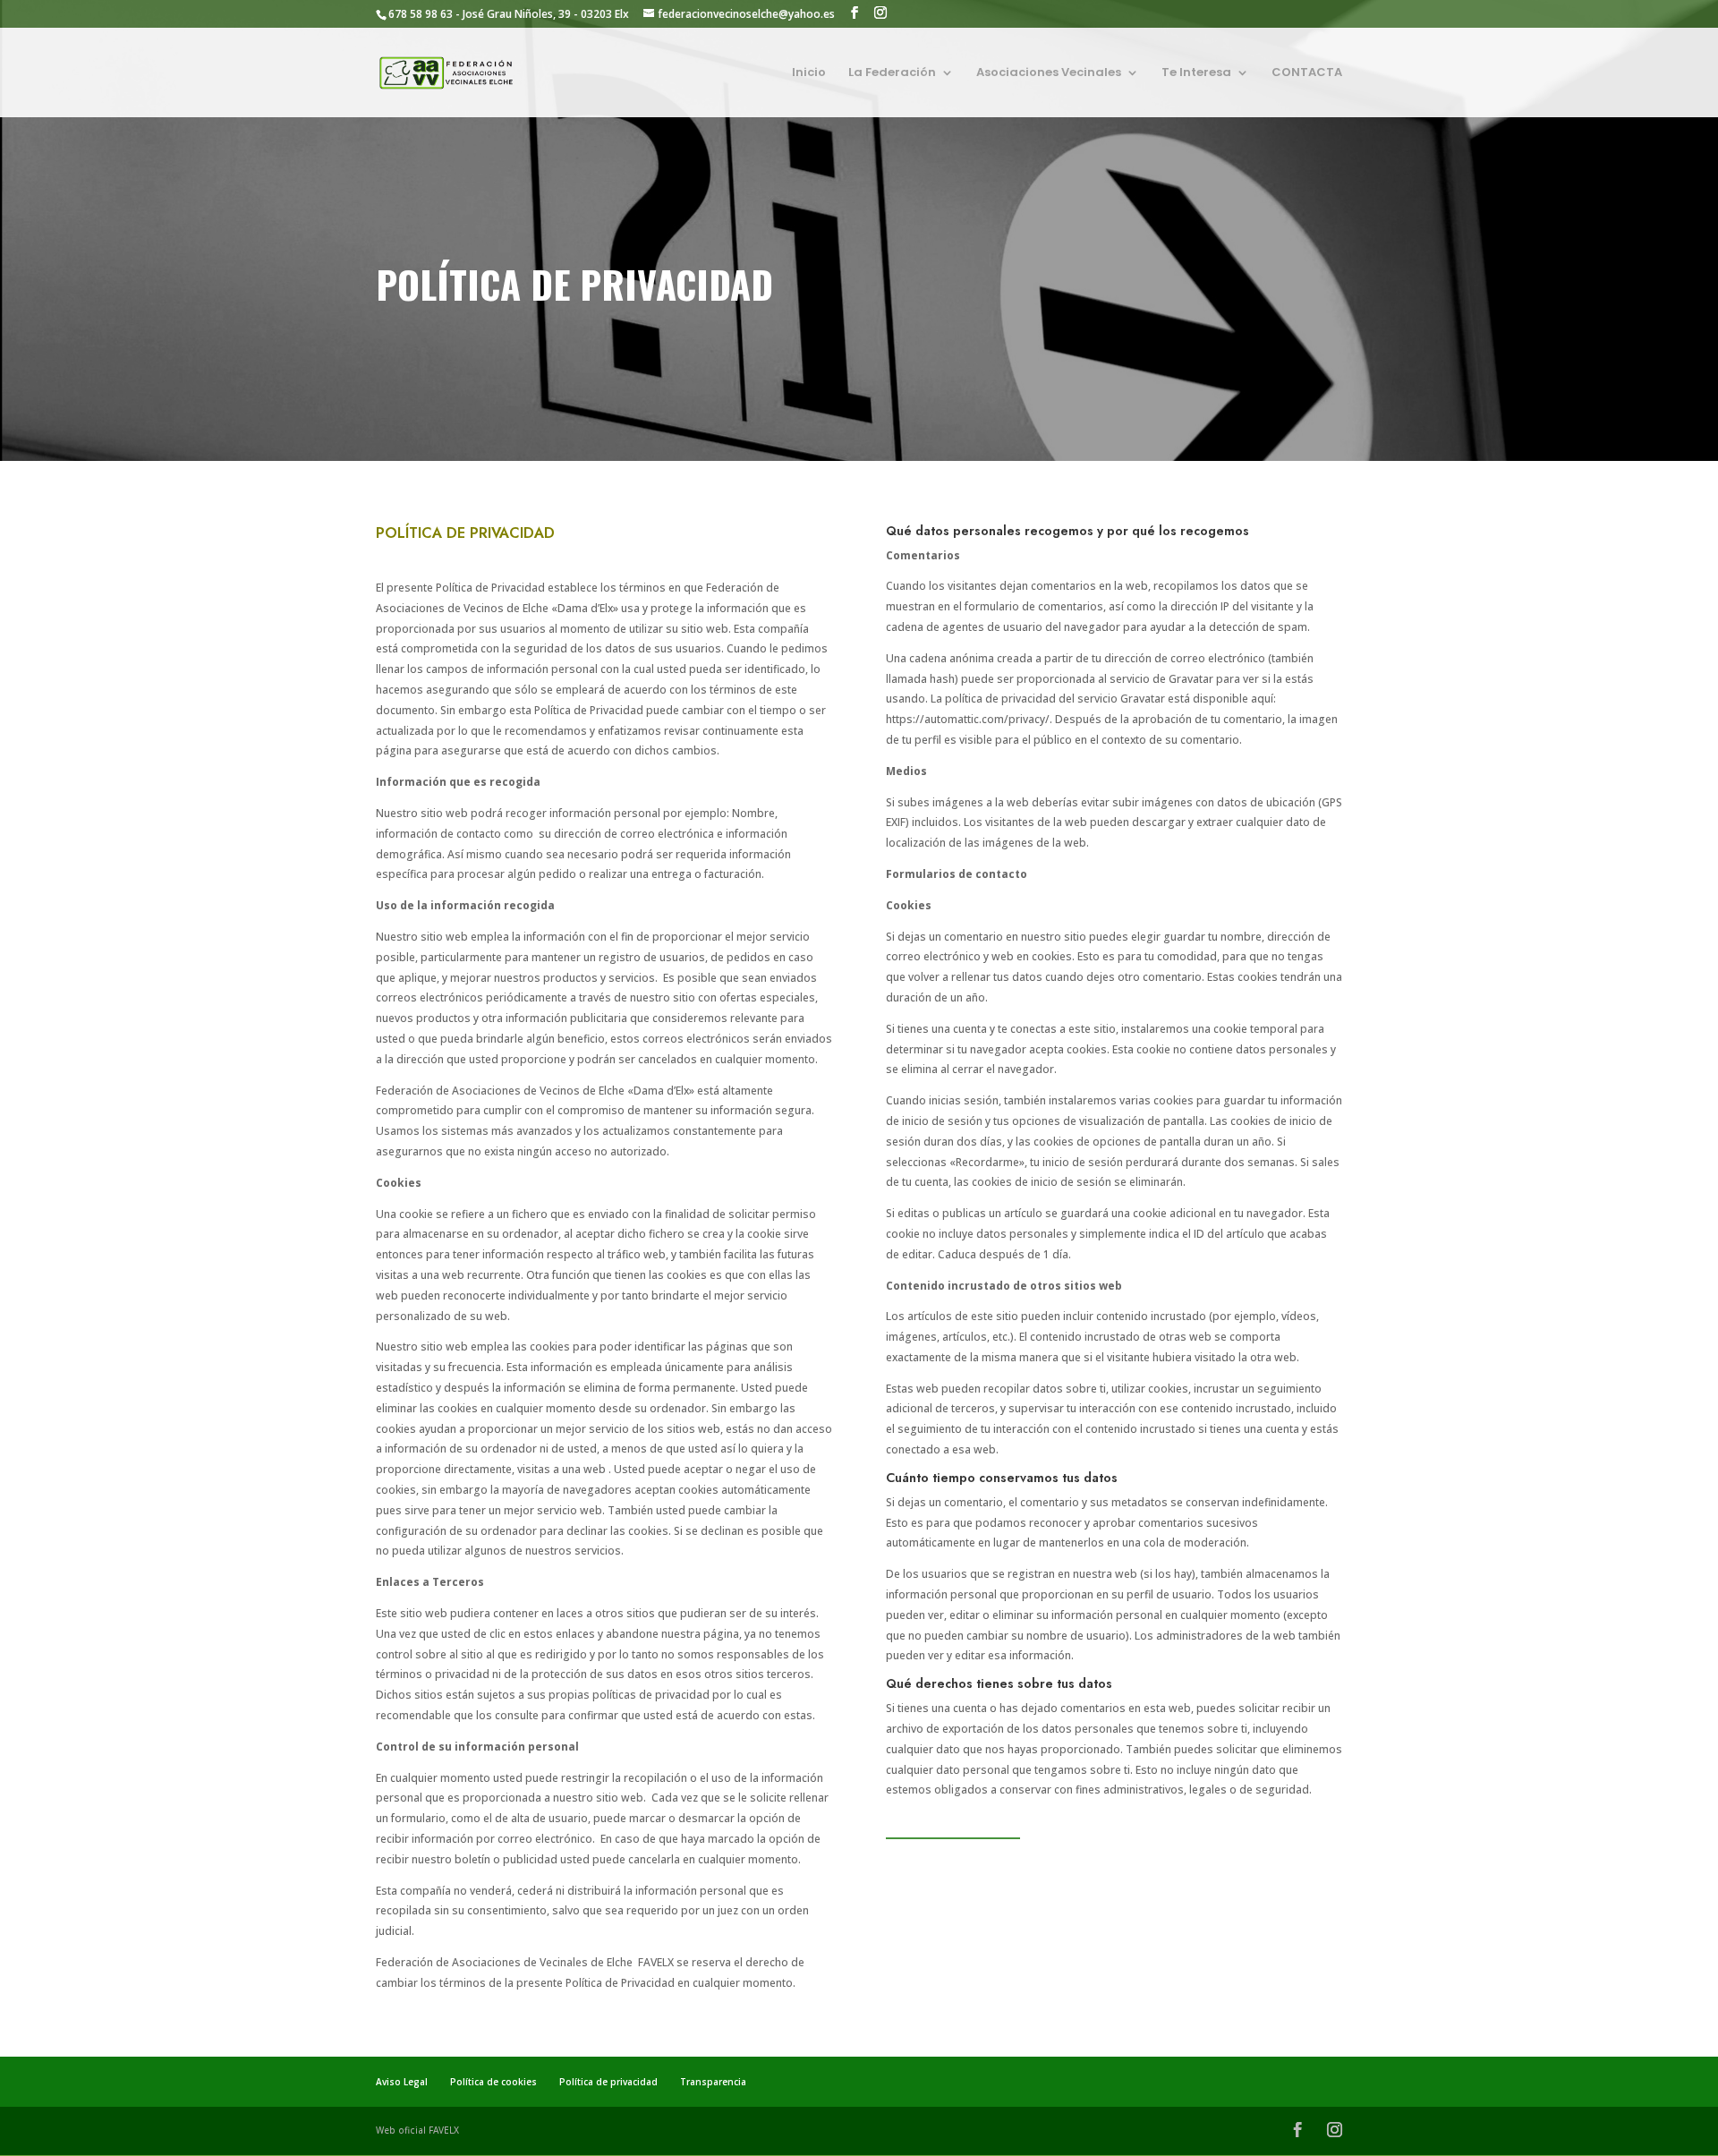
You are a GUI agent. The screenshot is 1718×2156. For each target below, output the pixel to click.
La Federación (892, 73)
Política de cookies (493, 2082)
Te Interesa (1196, 73)
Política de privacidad (608, 2082)
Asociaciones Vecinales (1049, 73)
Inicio (809, 73)
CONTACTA (1307, 73)
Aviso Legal (402, 2082)
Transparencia (713, 2082)
